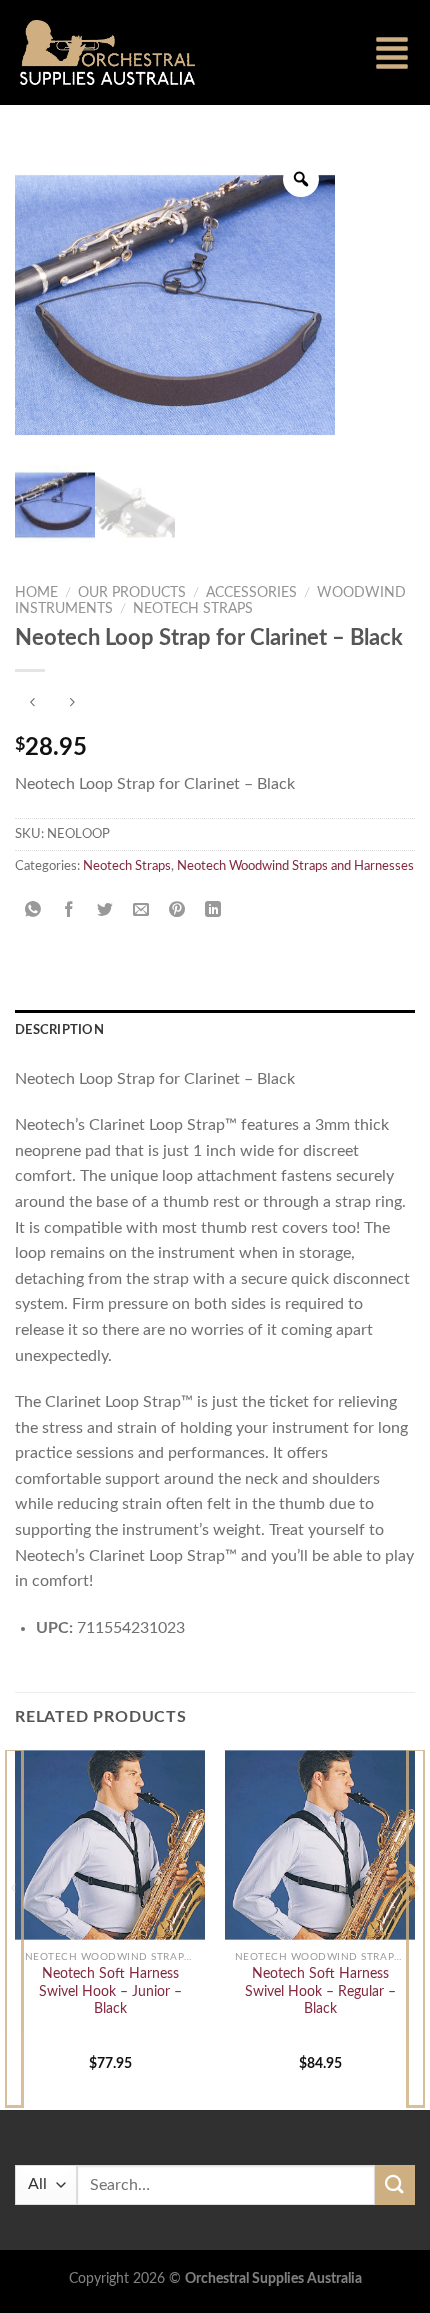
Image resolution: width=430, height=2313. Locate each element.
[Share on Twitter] (105, 910)
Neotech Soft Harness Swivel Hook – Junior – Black (110, 1991)
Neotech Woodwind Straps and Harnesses (295, 866)
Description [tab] (59, 1030)
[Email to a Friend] (141, 910)
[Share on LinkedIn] (213, 910)
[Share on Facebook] (69, 910)
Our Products (132, 593)
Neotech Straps (193, 609)
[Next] (416, 1928)
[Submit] (395, 2184)
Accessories (251, 593)
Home (36, 593)
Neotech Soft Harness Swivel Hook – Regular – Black (320, 1991)
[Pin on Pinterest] (177, 910)
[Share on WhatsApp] (33, 910)
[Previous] (14, 1928)
